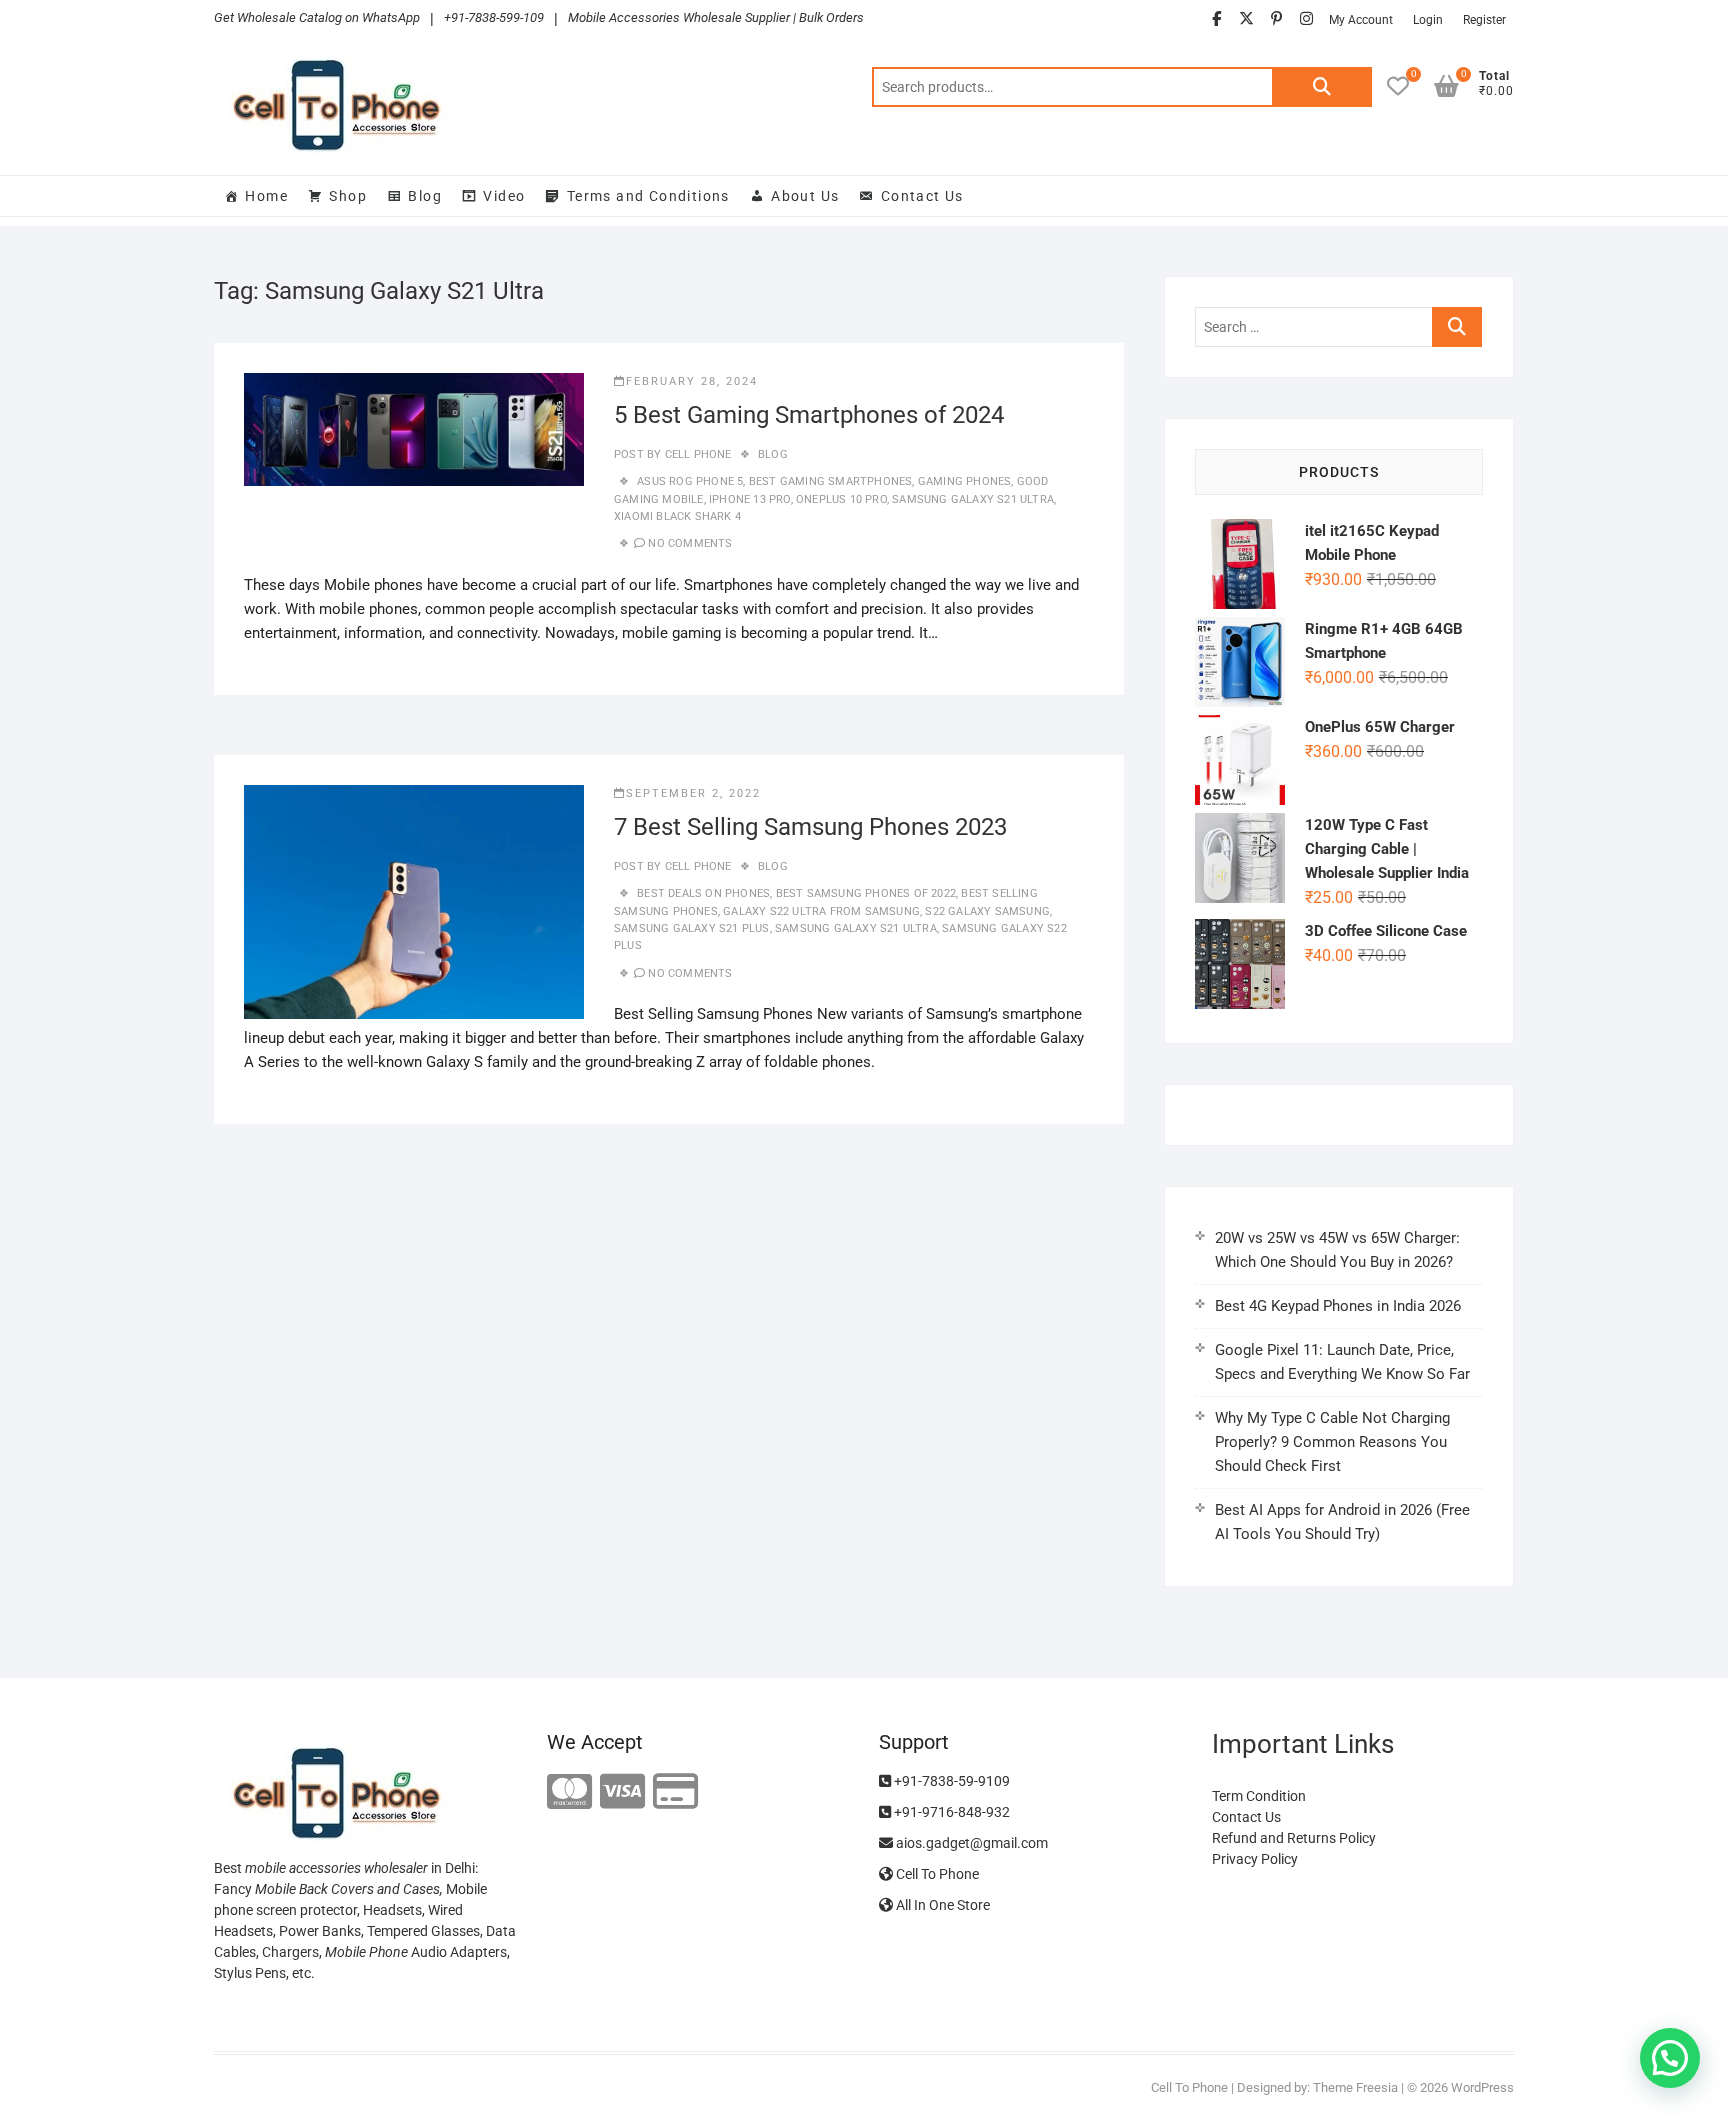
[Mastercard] (569, 1792)
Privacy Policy (1255, 1859)
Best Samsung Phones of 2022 (866, 893)
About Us (805, 196)
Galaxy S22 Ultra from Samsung (821, 911)
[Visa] (622, 1792)
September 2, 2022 (693, 793)
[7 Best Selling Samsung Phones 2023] (414, 902)
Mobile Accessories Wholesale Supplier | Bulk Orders (716, 17)
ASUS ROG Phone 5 (690, 481)
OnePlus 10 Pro (841, 499)
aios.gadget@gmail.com (970, 1843)
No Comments (690, 543)
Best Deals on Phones (703, 893)
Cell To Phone (936, 1874)
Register (1484, 20)
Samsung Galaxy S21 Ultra (973, 499)
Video (504, 196)
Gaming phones (965, 481)
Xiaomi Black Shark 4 (677, 516)
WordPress (1482, 2087)
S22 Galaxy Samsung (987, 911)
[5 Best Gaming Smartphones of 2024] (414, 429)
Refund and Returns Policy (1294, 1838)
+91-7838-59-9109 (950, 1781)
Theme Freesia (1355, 2087)
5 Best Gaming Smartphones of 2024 (809, 415)
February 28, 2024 (692, 381)
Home (266, 196)
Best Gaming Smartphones (831, 481)
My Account (1361, 20)
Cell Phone (696, 454)
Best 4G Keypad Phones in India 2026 (1338, 1306)
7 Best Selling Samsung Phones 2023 (810, 827)
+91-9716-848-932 (950, 1812)
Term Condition (1259, 1796)
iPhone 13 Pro (750, 499)
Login (1428, 20)
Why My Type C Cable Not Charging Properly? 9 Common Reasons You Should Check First (1332, 1442)
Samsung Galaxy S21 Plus (692, 928)
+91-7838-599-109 (494, 17)
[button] (1670, 2058)
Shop (348, 196)
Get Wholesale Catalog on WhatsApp (317, 17)
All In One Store (941, 1905)
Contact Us (922, 196)
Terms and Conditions (648, 196)
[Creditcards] (675, 1792)
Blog (425, 196)
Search (1322, 87)
